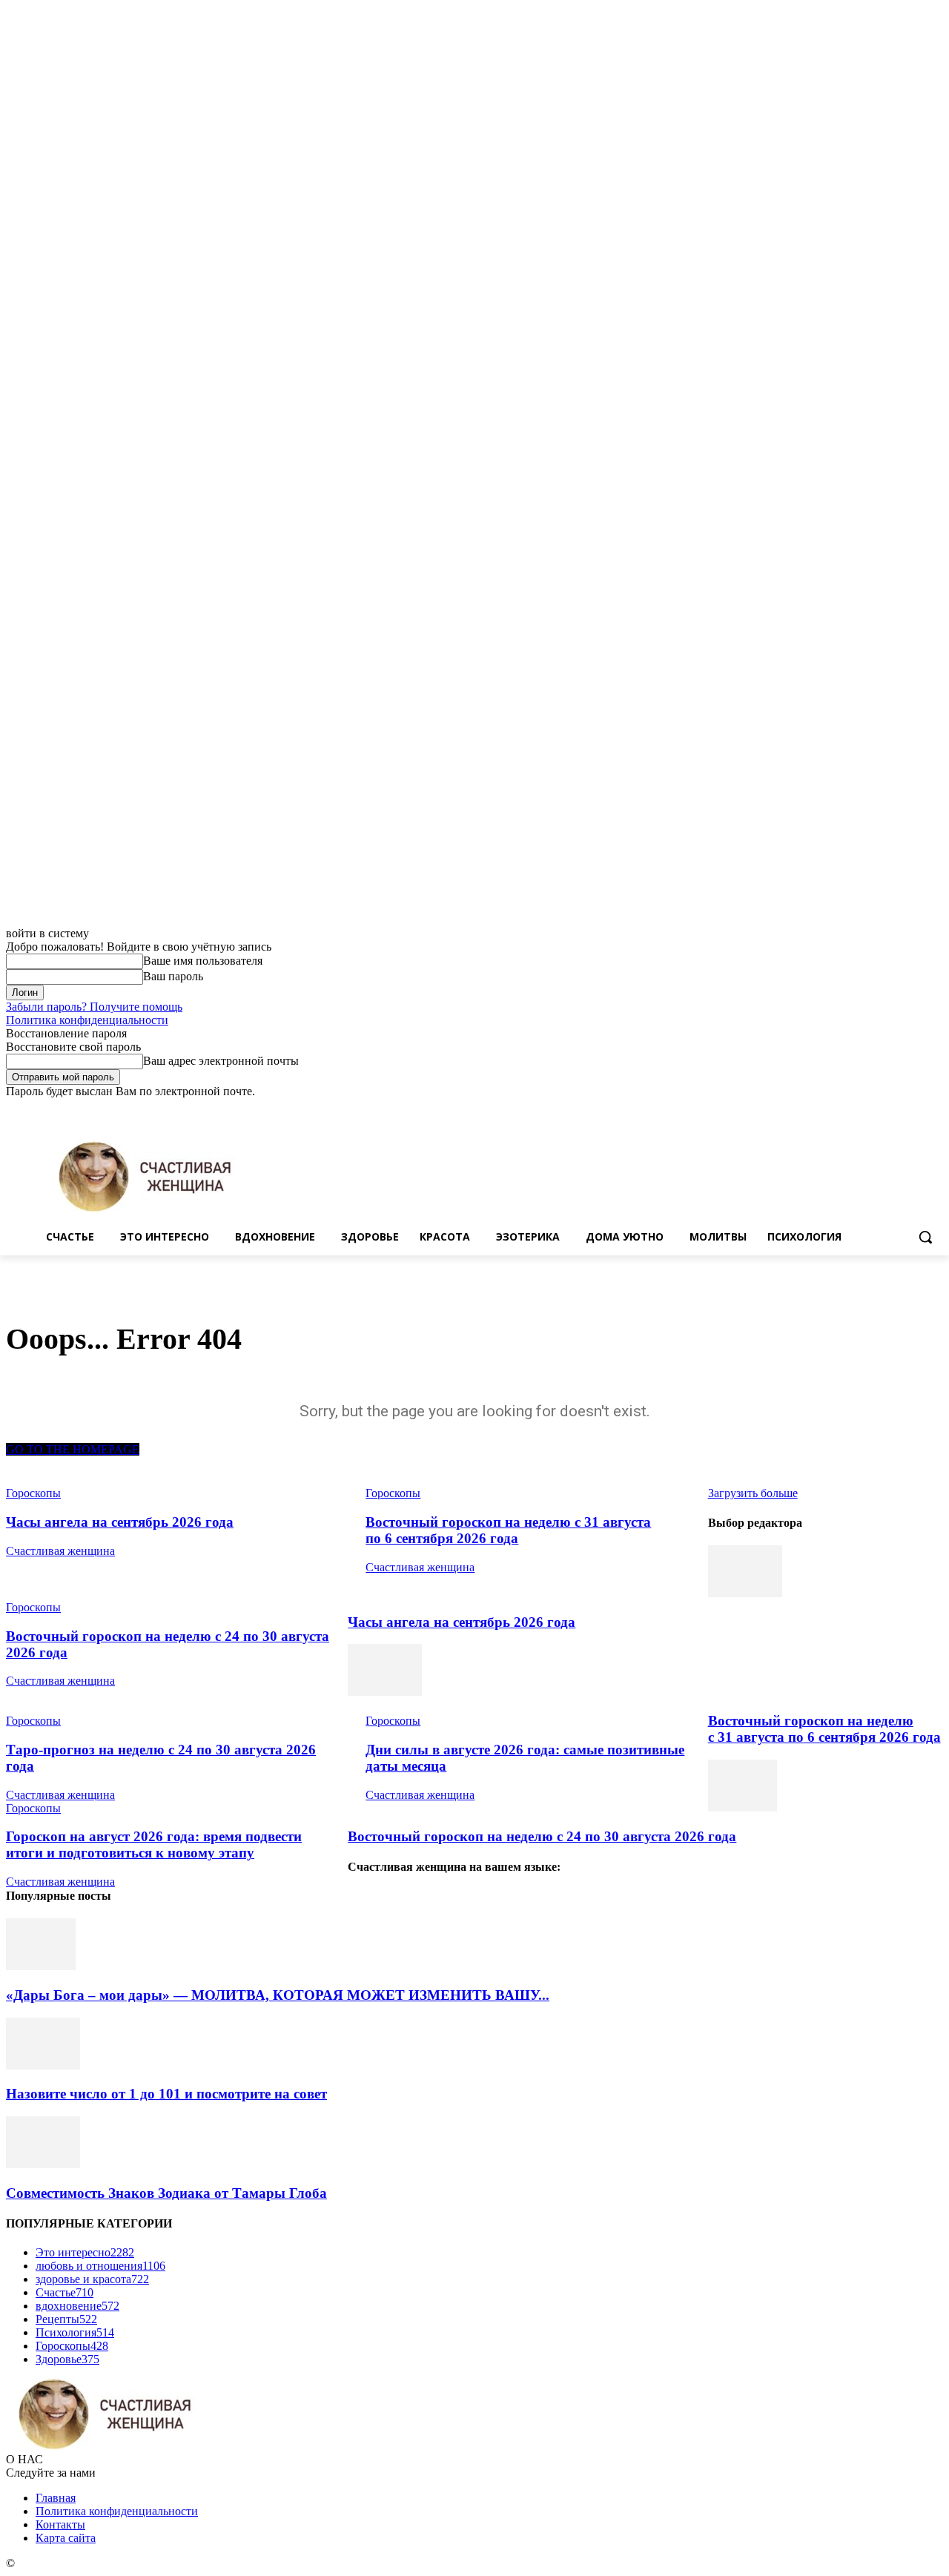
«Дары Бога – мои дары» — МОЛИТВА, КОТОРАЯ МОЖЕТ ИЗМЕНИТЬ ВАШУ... (278, 1995)
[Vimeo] (914, 1109)
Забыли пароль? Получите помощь (94, 1007)
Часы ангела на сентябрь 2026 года (120, 1522)
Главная (56, 2498)
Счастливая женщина (60, 1551)
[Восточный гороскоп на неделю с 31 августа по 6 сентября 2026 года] (385, 1692)
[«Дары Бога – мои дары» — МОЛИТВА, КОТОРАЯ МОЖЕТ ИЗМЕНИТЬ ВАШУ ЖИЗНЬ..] (41, 1966)
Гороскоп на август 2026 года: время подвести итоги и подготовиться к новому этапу (154, 1845)
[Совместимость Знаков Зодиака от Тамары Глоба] (43, 2164)
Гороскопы (33, 1607)
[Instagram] (873, 1109)
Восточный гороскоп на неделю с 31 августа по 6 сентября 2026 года (508, 1530)
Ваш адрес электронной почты (221, 1061)
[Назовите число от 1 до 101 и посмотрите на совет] (43, 2065)
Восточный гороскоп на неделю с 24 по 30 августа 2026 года (542, 1836)
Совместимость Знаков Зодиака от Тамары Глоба (166, 2193)
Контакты (60, 2524)
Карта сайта (66, 2538)
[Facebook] (852, 1109)
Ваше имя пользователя (203, 961)
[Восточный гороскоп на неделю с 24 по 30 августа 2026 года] (743, 1807)
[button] (925, 1237)
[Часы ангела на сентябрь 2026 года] (745, 1593)
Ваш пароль (173, 976)
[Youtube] (935, 1109)
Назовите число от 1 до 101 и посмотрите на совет (166, 2094)
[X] (894, 1109)
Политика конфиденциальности (87, 1020)
